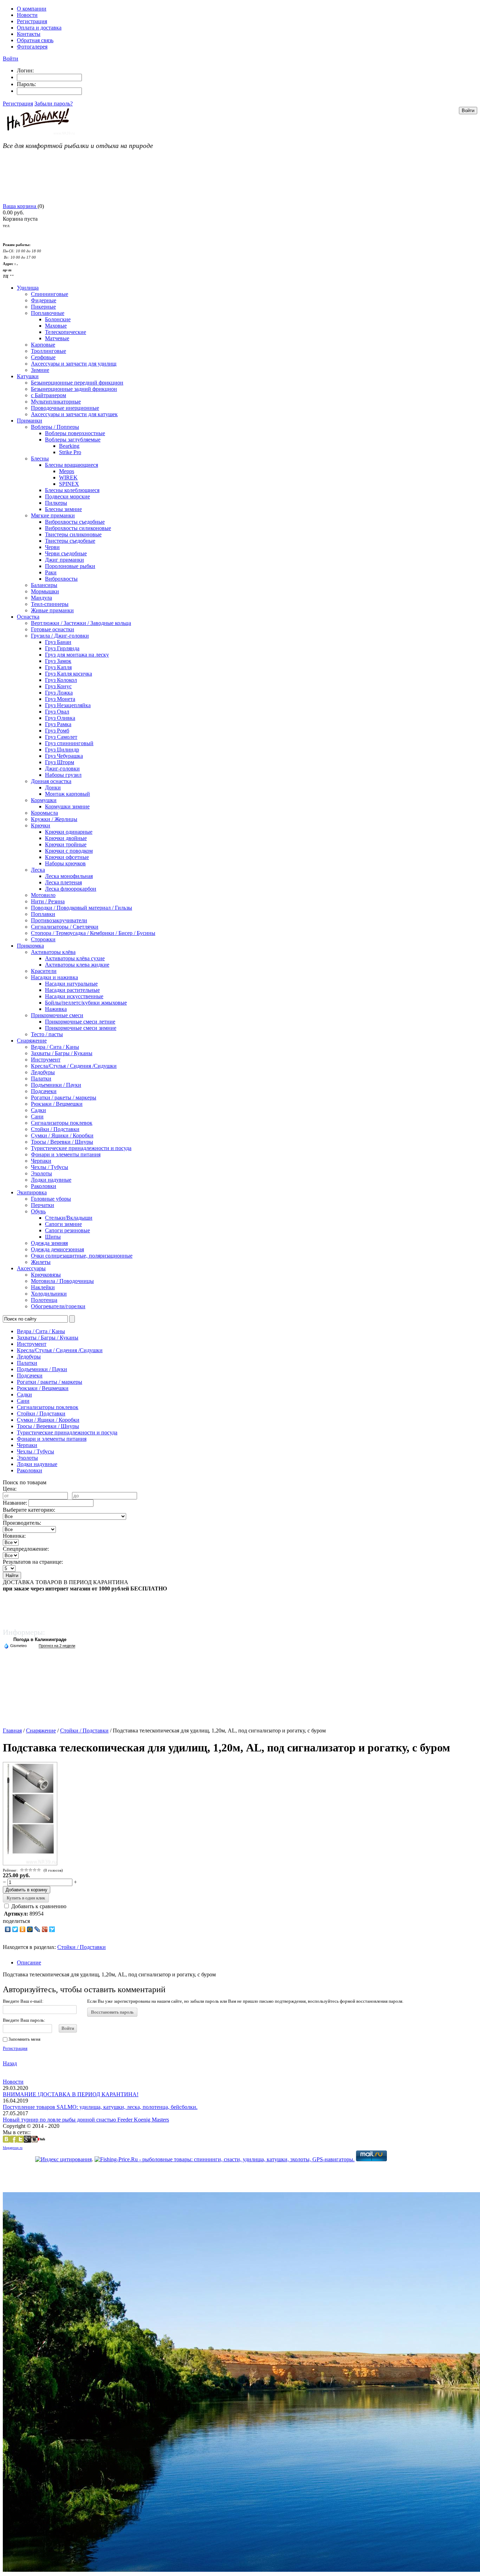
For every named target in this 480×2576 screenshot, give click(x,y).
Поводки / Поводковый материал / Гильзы (82, 908)
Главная (12, 1731)
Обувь (38, 1211)
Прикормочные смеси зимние (81, 1028)
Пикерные (43, 307)
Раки (51, 572)
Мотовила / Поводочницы (62, 1281)
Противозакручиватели (59, 920)
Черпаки (41, 1161)
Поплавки (43, 914)
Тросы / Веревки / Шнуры (62, 1142)
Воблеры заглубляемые (73, 440)
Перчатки (43, 1205)
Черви (52, 547)
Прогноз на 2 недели (57, 1646)
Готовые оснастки (53, 629)
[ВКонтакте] (8, 1929)
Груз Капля (58, 667)
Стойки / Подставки (55, 1129)
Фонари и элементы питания (66, 1154)
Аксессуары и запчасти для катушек (74, 414)
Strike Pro (70, 452)
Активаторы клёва (53, 952)
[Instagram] (34, 2141)
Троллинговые (48, 351)
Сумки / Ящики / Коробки (62, 1135)
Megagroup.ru (13, 2148)
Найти (12, 1576)
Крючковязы (46, 1275)
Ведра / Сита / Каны (55, 1047)
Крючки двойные (66, 838)
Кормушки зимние (67, 806)
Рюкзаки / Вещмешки (57, 1104)
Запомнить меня (24, 2039)
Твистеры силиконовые (73, 534)
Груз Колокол (61, 680)
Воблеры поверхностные (75, 433)
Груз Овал (57, 712)
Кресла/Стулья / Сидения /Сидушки (74, 1066)
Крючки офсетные (67, 857)
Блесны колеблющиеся (72, 490)
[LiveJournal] (37, 1929)
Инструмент (46, 1060)
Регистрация (32, 21)
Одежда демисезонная (57, 1249)
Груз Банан (58, 642)
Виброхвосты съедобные (75, 522)
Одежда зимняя (49, 1243)
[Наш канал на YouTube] (41, 2141)
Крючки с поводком (69, 851)
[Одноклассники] (23, 1929)
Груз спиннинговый (69, 743)
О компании (32, 9)
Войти (11, 59)
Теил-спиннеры (50, 604)
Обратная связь (35, 40)
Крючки (41, 825)
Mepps (67, 471)
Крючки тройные (66, 844)
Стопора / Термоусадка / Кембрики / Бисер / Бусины (93, 933)
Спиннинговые (50, 294)
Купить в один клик (26, 1898)
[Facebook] (13, 2141)
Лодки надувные (51, 1180)
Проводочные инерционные (65, 408)
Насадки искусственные (74, 996)
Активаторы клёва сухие (75, 958)
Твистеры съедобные (70, 541)
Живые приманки (52, 610)
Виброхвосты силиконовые (78, 528)
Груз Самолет (61, 737)
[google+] (27, 2141)
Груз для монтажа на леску (77, 655)
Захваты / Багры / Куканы (62, 1053)
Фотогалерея (32, 47)
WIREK (68, 477)
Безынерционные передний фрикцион (77, 383)
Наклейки (43, 1287)
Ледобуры (43, 1072)
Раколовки (44, 1186)
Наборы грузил (63, 775)
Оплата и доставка (39, 28)
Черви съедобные (66, 553)
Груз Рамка (58, 724)
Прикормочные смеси (57, 1015)
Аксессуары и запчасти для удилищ (74, 364)
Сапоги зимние (63, 1224)
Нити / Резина (48, 901)
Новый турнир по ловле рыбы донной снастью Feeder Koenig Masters (86, 2120)
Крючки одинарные (69, 832)
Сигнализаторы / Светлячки (65, 927)
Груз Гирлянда (62, 648)
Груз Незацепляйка (68, 705)
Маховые (56, 326)
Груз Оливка (60, 718)
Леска (38, 870)
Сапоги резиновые (67, 1230)
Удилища (28, 288)
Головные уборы (51, 1199)
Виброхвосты (61, 579)
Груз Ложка (59, 693)
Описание (29, 1962)
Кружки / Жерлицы (54, 819)
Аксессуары (31, 1268)
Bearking (69, 446)
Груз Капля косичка (69, 674)
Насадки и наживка (54, 977)
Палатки (41, 1079)
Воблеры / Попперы (55, 427)
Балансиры (44, 585)
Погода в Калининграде (40, 1639)
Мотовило (43, 895)
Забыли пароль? (54, 104)
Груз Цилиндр (62, 750)
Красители (44, 971)
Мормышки (45, 591)
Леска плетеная (63, 882)
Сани (37, 1116)
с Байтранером (48, 395)
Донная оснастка (51, 781)
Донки (53, 787)
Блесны (40, 459)
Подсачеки (44, 1091)
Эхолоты (41, 1173)
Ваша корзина (20, 206)
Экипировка (32, 1192)
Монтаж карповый (67, 794)
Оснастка (28, 617)
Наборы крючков (65, 863)
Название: (15, 1503)
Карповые (43, 345)
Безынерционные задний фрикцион (74, 389)
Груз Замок (58, 661)
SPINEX (69, 484)
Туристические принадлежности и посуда (81, 1148)
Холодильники (49, 1294)
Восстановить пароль (112, 2012)
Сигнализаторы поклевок (62, 1123)
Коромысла (44, 813)
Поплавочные (48, 313)
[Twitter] (15, 1929)
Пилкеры (56, 503)
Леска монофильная (69, 876)
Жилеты (41, 1262)
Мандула (41, 598)
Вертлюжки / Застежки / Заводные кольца (81, 623)
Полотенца (44, 1300)
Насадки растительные (72, 990)
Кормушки (44, 800)
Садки (38, 1110)
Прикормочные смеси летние (80, 1022)
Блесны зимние (63, 509)
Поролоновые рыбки (70, 566)
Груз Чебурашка (64, 756)
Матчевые (57, 338)
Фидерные (44, 300)
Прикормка (30, 946)
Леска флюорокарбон (71, 889)
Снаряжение (32, 1041)
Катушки (28, 376)
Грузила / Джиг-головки (60, 636)
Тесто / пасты (47, 1034)
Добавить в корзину (27, 1890)
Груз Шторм (60, 762)
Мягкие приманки (53, 515)
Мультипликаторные (56, 402)
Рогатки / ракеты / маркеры (64, 1097)
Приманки (30, 421)
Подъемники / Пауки (56, 1085)
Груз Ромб (57, 731)
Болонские (58, 319)
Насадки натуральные (71, 984)
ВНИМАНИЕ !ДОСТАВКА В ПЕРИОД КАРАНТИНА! (71, 2094)
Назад (10, 2063)
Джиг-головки (62, 769)
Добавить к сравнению (38, 1906)
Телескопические (66, 332)
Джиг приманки (64, 560)
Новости (27, 15)
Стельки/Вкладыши (69, 1218)
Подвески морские (67, 496)
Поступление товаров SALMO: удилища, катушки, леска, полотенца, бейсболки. (100, 2107)
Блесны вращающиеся (72, 465)
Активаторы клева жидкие (77, 965)
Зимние (40, 370)
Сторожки (43, 939)
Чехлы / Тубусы (50, 1167)
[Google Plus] (45, 1929)
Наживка (56, 1009)
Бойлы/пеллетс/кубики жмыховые (86, 1003)
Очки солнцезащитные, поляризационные (82, 1256)
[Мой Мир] (30, 1929)
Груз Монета (60, 699)
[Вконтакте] (6, 2141)
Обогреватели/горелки (58, 1306)
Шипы (53, 1237)
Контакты (29, 34)
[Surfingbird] (52, 1929)
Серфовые (43, 357)
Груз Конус (58, 686)
